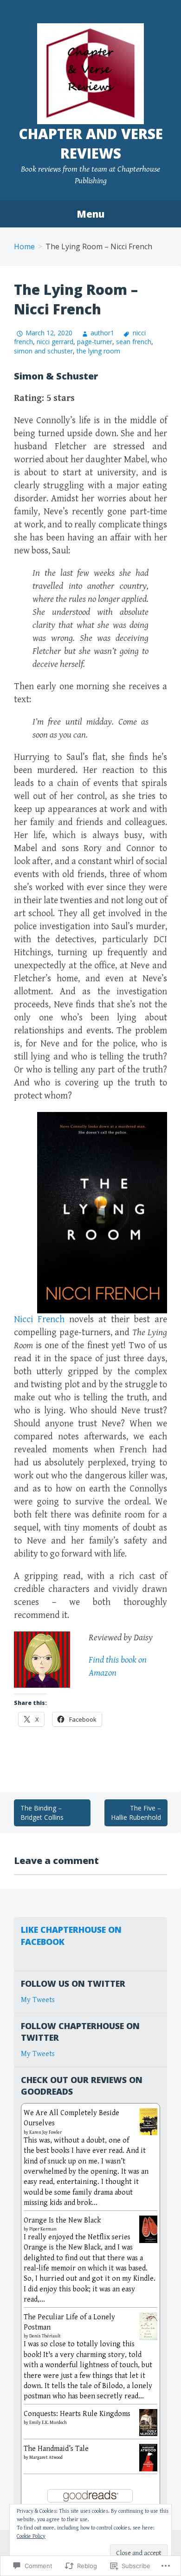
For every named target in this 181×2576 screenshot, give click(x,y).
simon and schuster (43, 351)
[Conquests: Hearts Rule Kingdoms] (148, 2422)
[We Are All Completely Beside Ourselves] (148, 2121)
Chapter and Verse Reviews (91, 143)
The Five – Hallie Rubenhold (136, 1813)
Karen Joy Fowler (45, 2132)
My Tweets (38, 2000)
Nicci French (39, 1320)
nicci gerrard (55, 342)
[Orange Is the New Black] (148, 2229)
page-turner (95, 342)
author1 (102, 333)
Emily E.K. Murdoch (48, 2423)
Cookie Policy (31, 2536)
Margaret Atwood (46, 2457)
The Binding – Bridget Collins (42, 1813)
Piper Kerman (43, 2229)
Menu (90, 214)
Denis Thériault (45, 2336)
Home (24, 246)
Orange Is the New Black (62, 2220)
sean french (134, 342)
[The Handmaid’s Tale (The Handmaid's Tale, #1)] (148, 2457)
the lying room (98, 351)
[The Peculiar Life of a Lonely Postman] (148, 2326)
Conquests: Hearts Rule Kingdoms (77, 2414)
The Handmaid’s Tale (56, 2449)
